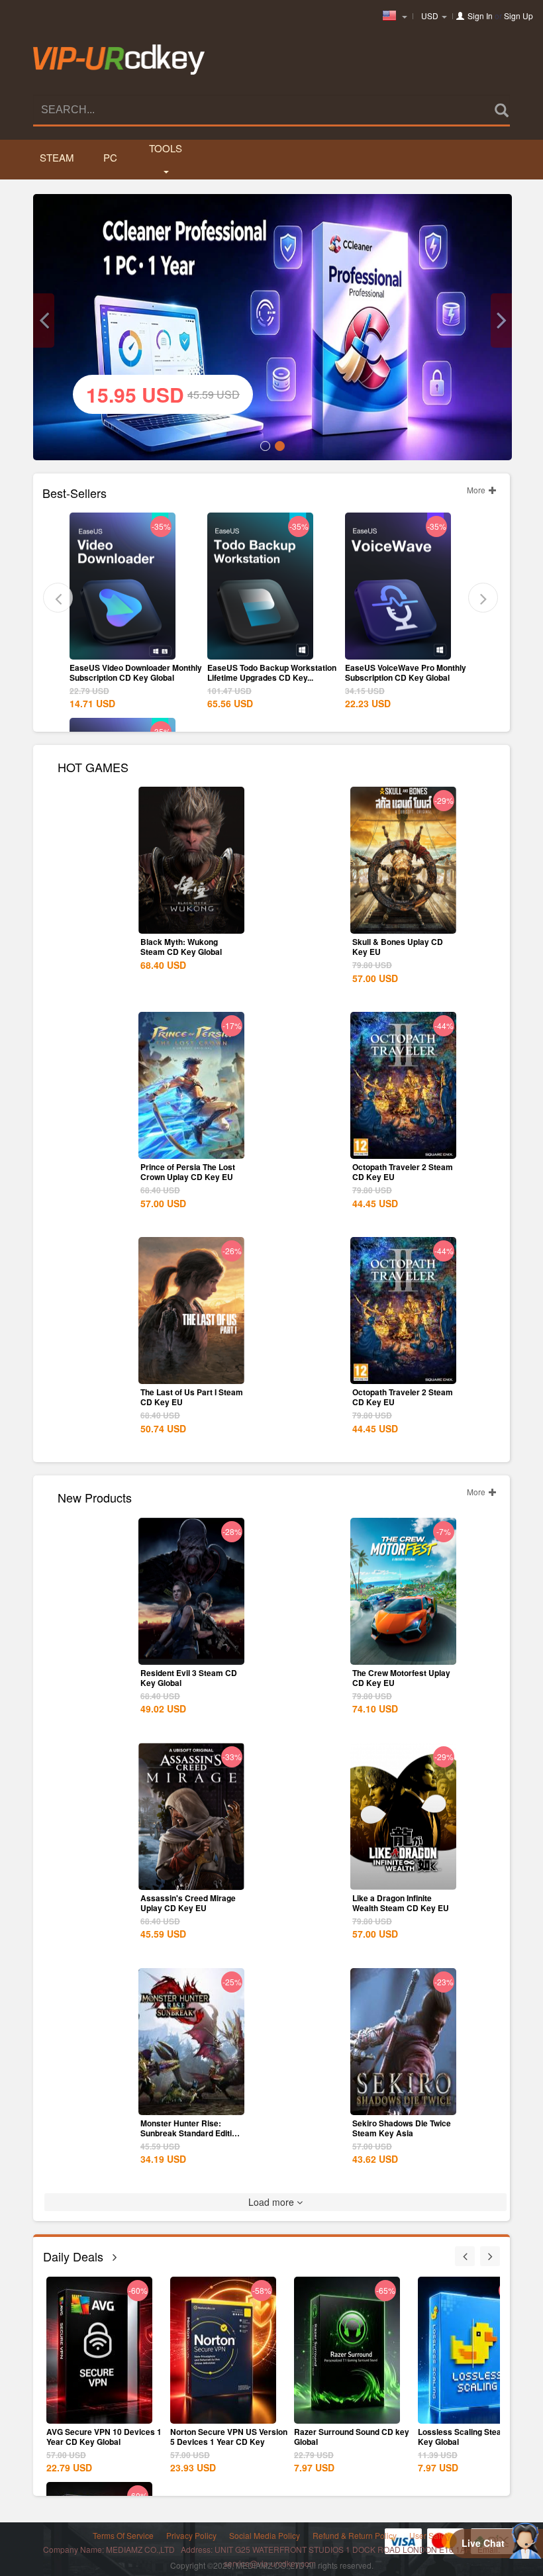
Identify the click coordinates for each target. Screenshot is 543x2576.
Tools (166, 148)
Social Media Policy (265, 2535)
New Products (95, 1496)
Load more (272, 2202)
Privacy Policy (191, 2535)
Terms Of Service (123, 2535)
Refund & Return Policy (355, 2535)
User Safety (430, 2535)
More (477, 490)
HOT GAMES (93, 766)
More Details (123, 648)
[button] (44, 321)
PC (110, 157)
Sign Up (518, 16)
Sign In (480, 16)
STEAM (56, 157)
